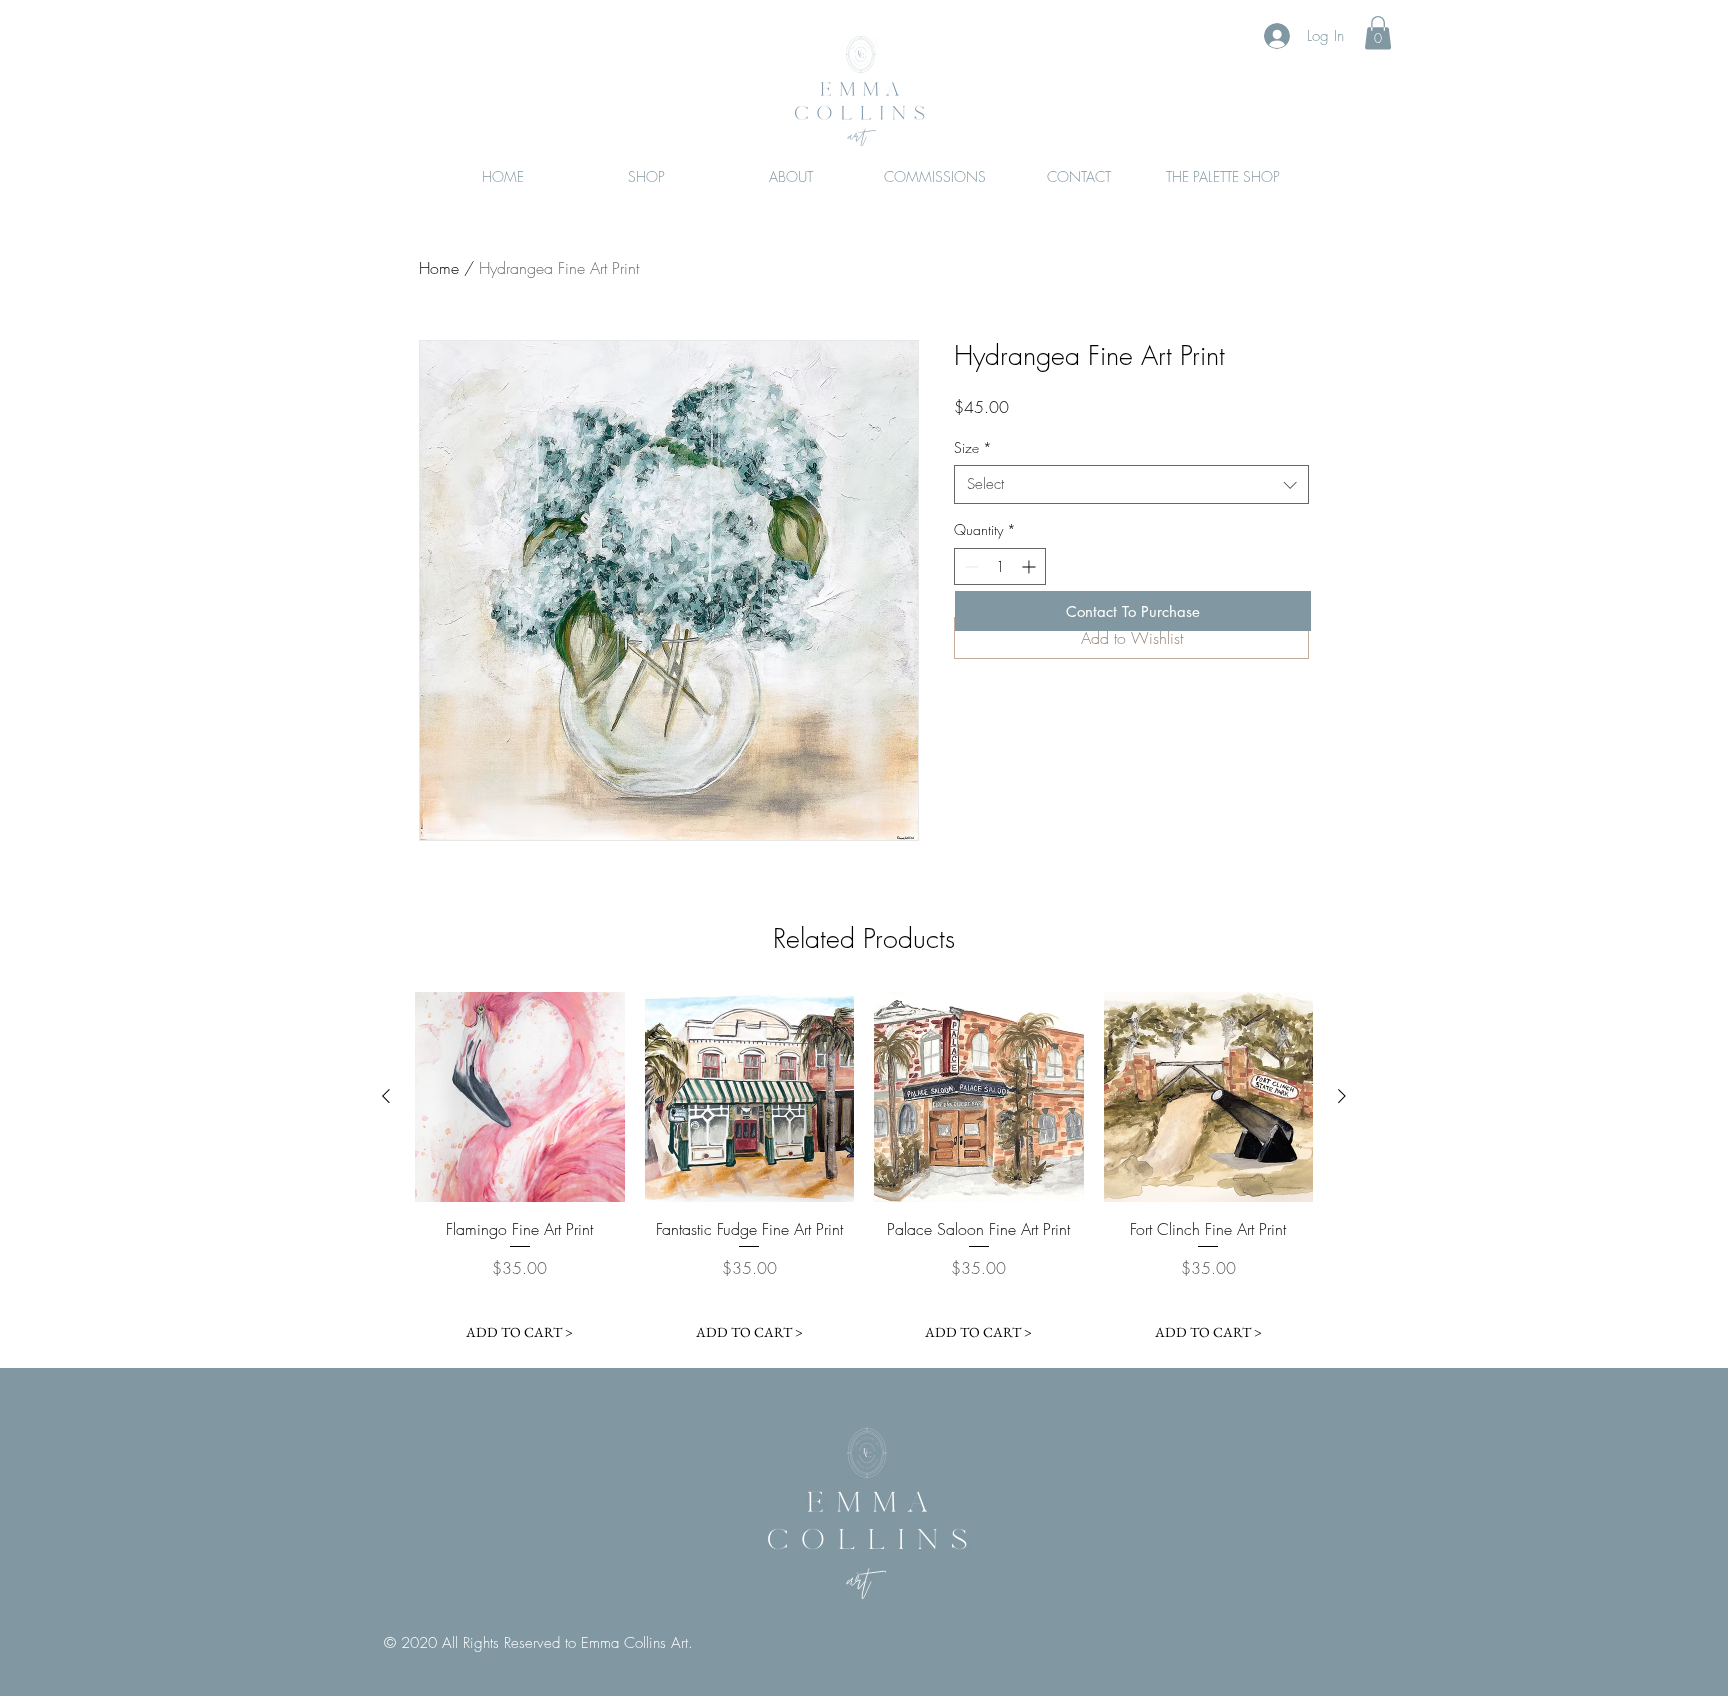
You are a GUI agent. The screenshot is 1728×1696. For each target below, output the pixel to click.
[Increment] (1030, 566)
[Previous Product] (386, 1096)
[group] (864, 1171)
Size (973, 447)
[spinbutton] (1000, 566)
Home (439, 268)
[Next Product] (1342, 1096)
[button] (1378, 32)
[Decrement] (969, 566)
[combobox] (1131, 484)
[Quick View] (520, 1097)
